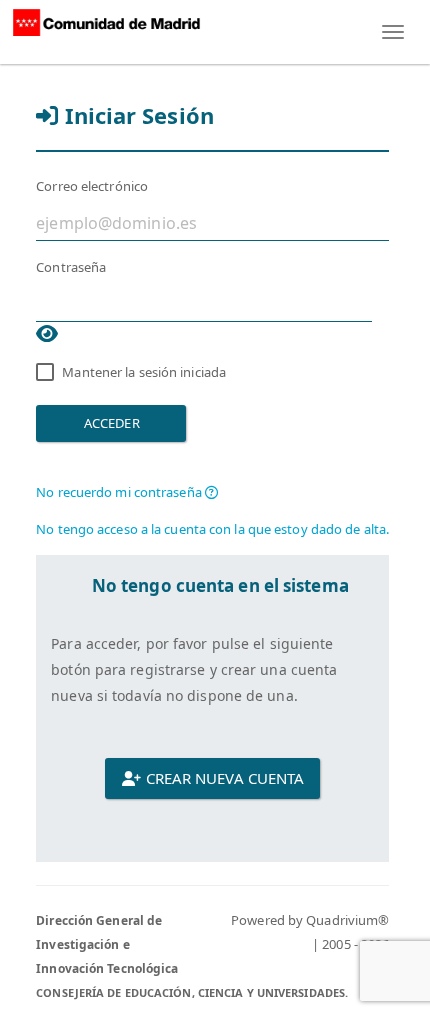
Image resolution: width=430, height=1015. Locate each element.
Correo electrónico (92, 186)
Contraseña (71, 267)
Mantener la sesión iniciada (144, 372)
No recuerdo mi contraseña (120, 492)
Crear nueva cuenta (222, 778)
